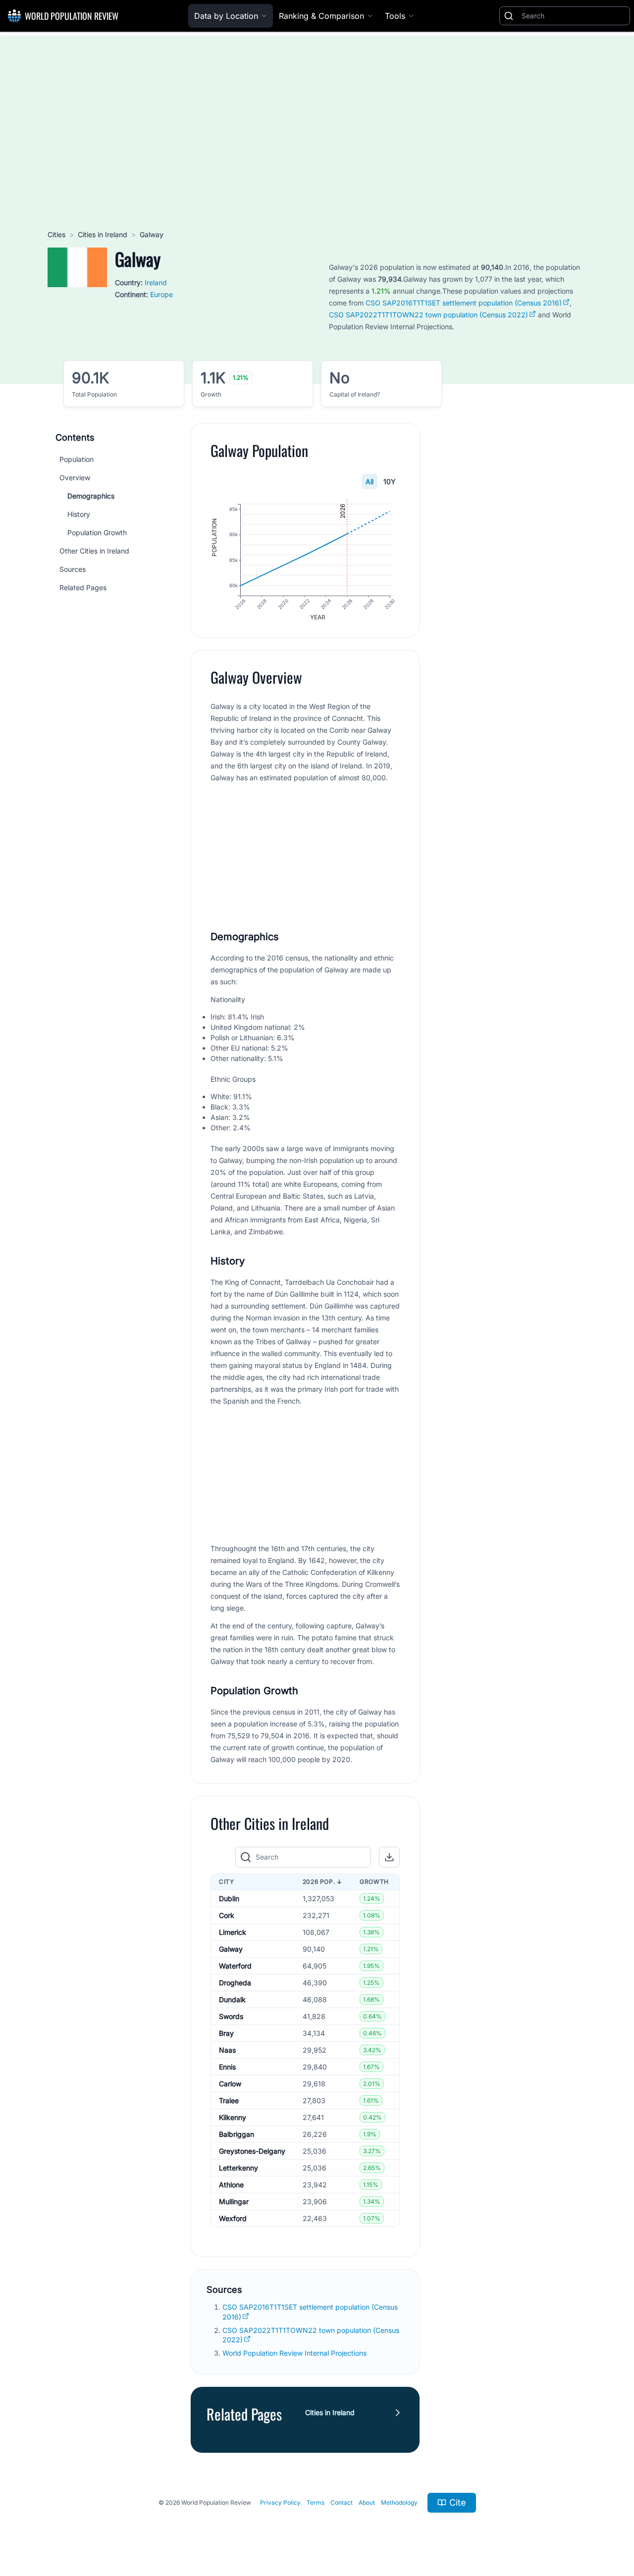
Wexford (233, 2218)
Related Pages (83, 587)
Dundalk (232, 1999)
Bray (226, 2033)
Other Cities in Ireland (94, 551)
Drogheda (235, 1983)
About (367, 2502)
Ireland (156, 282)
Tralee (229, 2100)
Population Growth (97, 532)
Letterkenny (238, 2168)
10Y (390, 481)
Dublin (229, 1898)
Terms (316, 2502)
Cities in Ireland (103, 234)
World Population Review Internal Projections (294, 2353)
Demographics (91, 496)
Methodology (399, 2502)
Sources (73, 569)
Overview (75, 478)
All (370, 481)
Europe (161, 294)
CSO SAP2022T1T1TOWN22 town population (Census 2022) (428, 315)
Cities (56, 234)
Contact (342, 2502)
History (79, 514)
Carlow (230, 2084)
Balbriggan (237, 2134)
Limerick (233, 1932)
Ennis (227, 2067)
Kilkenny (233, 2117)
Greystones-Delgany (252, 2151)
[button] (389, 1857)
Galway (231, 1949)
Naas (227, 2050)
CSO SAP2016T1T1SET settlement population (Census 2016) (464, 303)
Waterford (235, 1966)
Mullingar (234, 2201)
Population (77, 459)
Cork (227, 1915)
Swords (231, 2016)
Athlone (231, 2185)
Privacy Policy (280, 2502)
